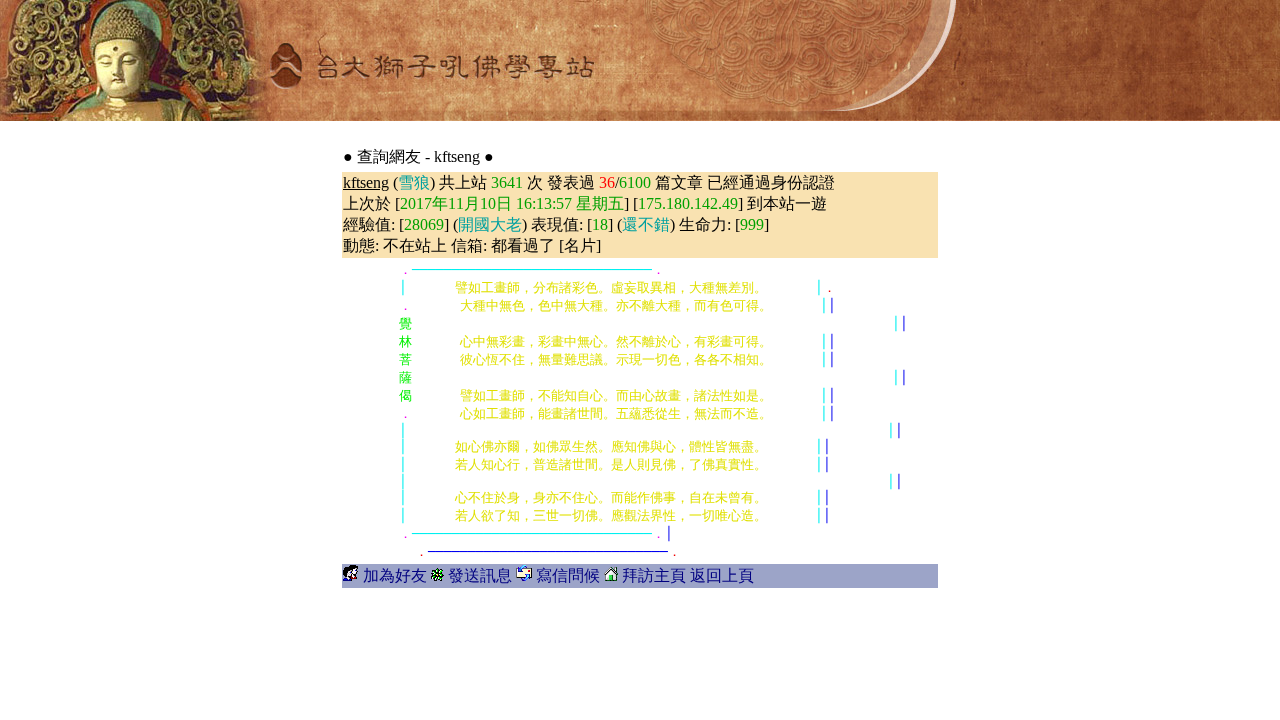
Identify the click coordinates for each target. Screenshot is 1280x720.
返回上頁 (722, 575)
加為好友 (395, 575)
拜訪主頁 (654, 575)
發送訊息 (480, 575)
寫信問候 (568, 575)
